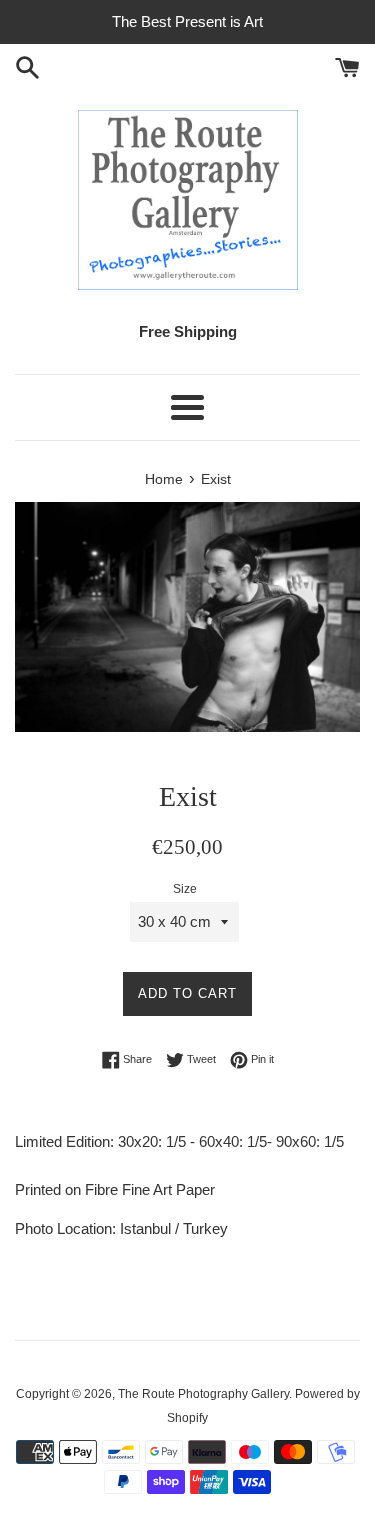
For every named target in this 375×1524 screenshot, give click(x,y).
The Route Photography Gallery (203, 1394)
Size (185, 889)
